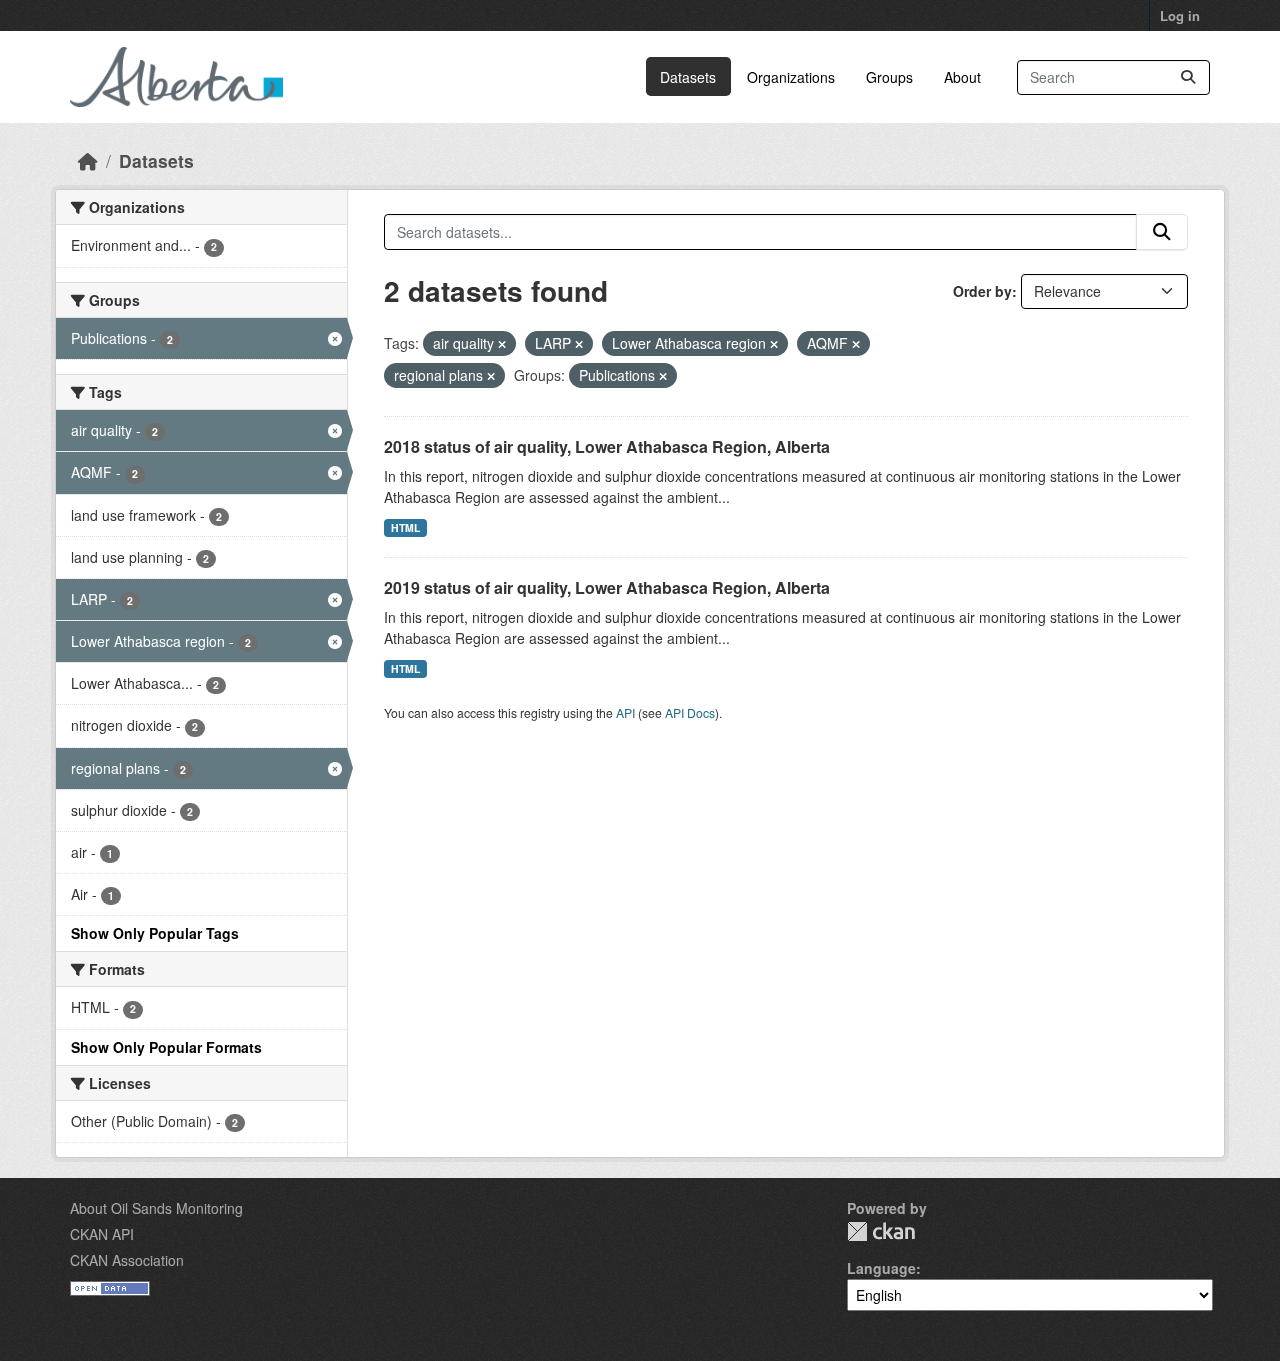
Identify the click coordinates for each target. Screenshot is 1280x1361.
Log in (1180, 15)
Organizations (791, 77)
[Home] (88, 160)
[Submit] (1188, 77)
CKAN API (102, 1234)
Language (881, 1268)
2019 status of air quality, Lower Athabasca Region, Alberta (607, 587)
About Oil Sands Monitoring (156, 1208)
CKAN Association (127, 1260)
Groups (889, 77)
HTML (405, 527)
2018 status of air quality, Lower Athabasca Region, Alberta (607, 446)
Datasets (688, 77)
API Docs (690, 712)
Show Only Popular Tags (155, 933)
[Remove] (502, 344)
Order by (982, 291)
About (962, 77)
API (625, 712)
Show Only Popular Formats (166, 1047)
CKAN (881, 1231)
